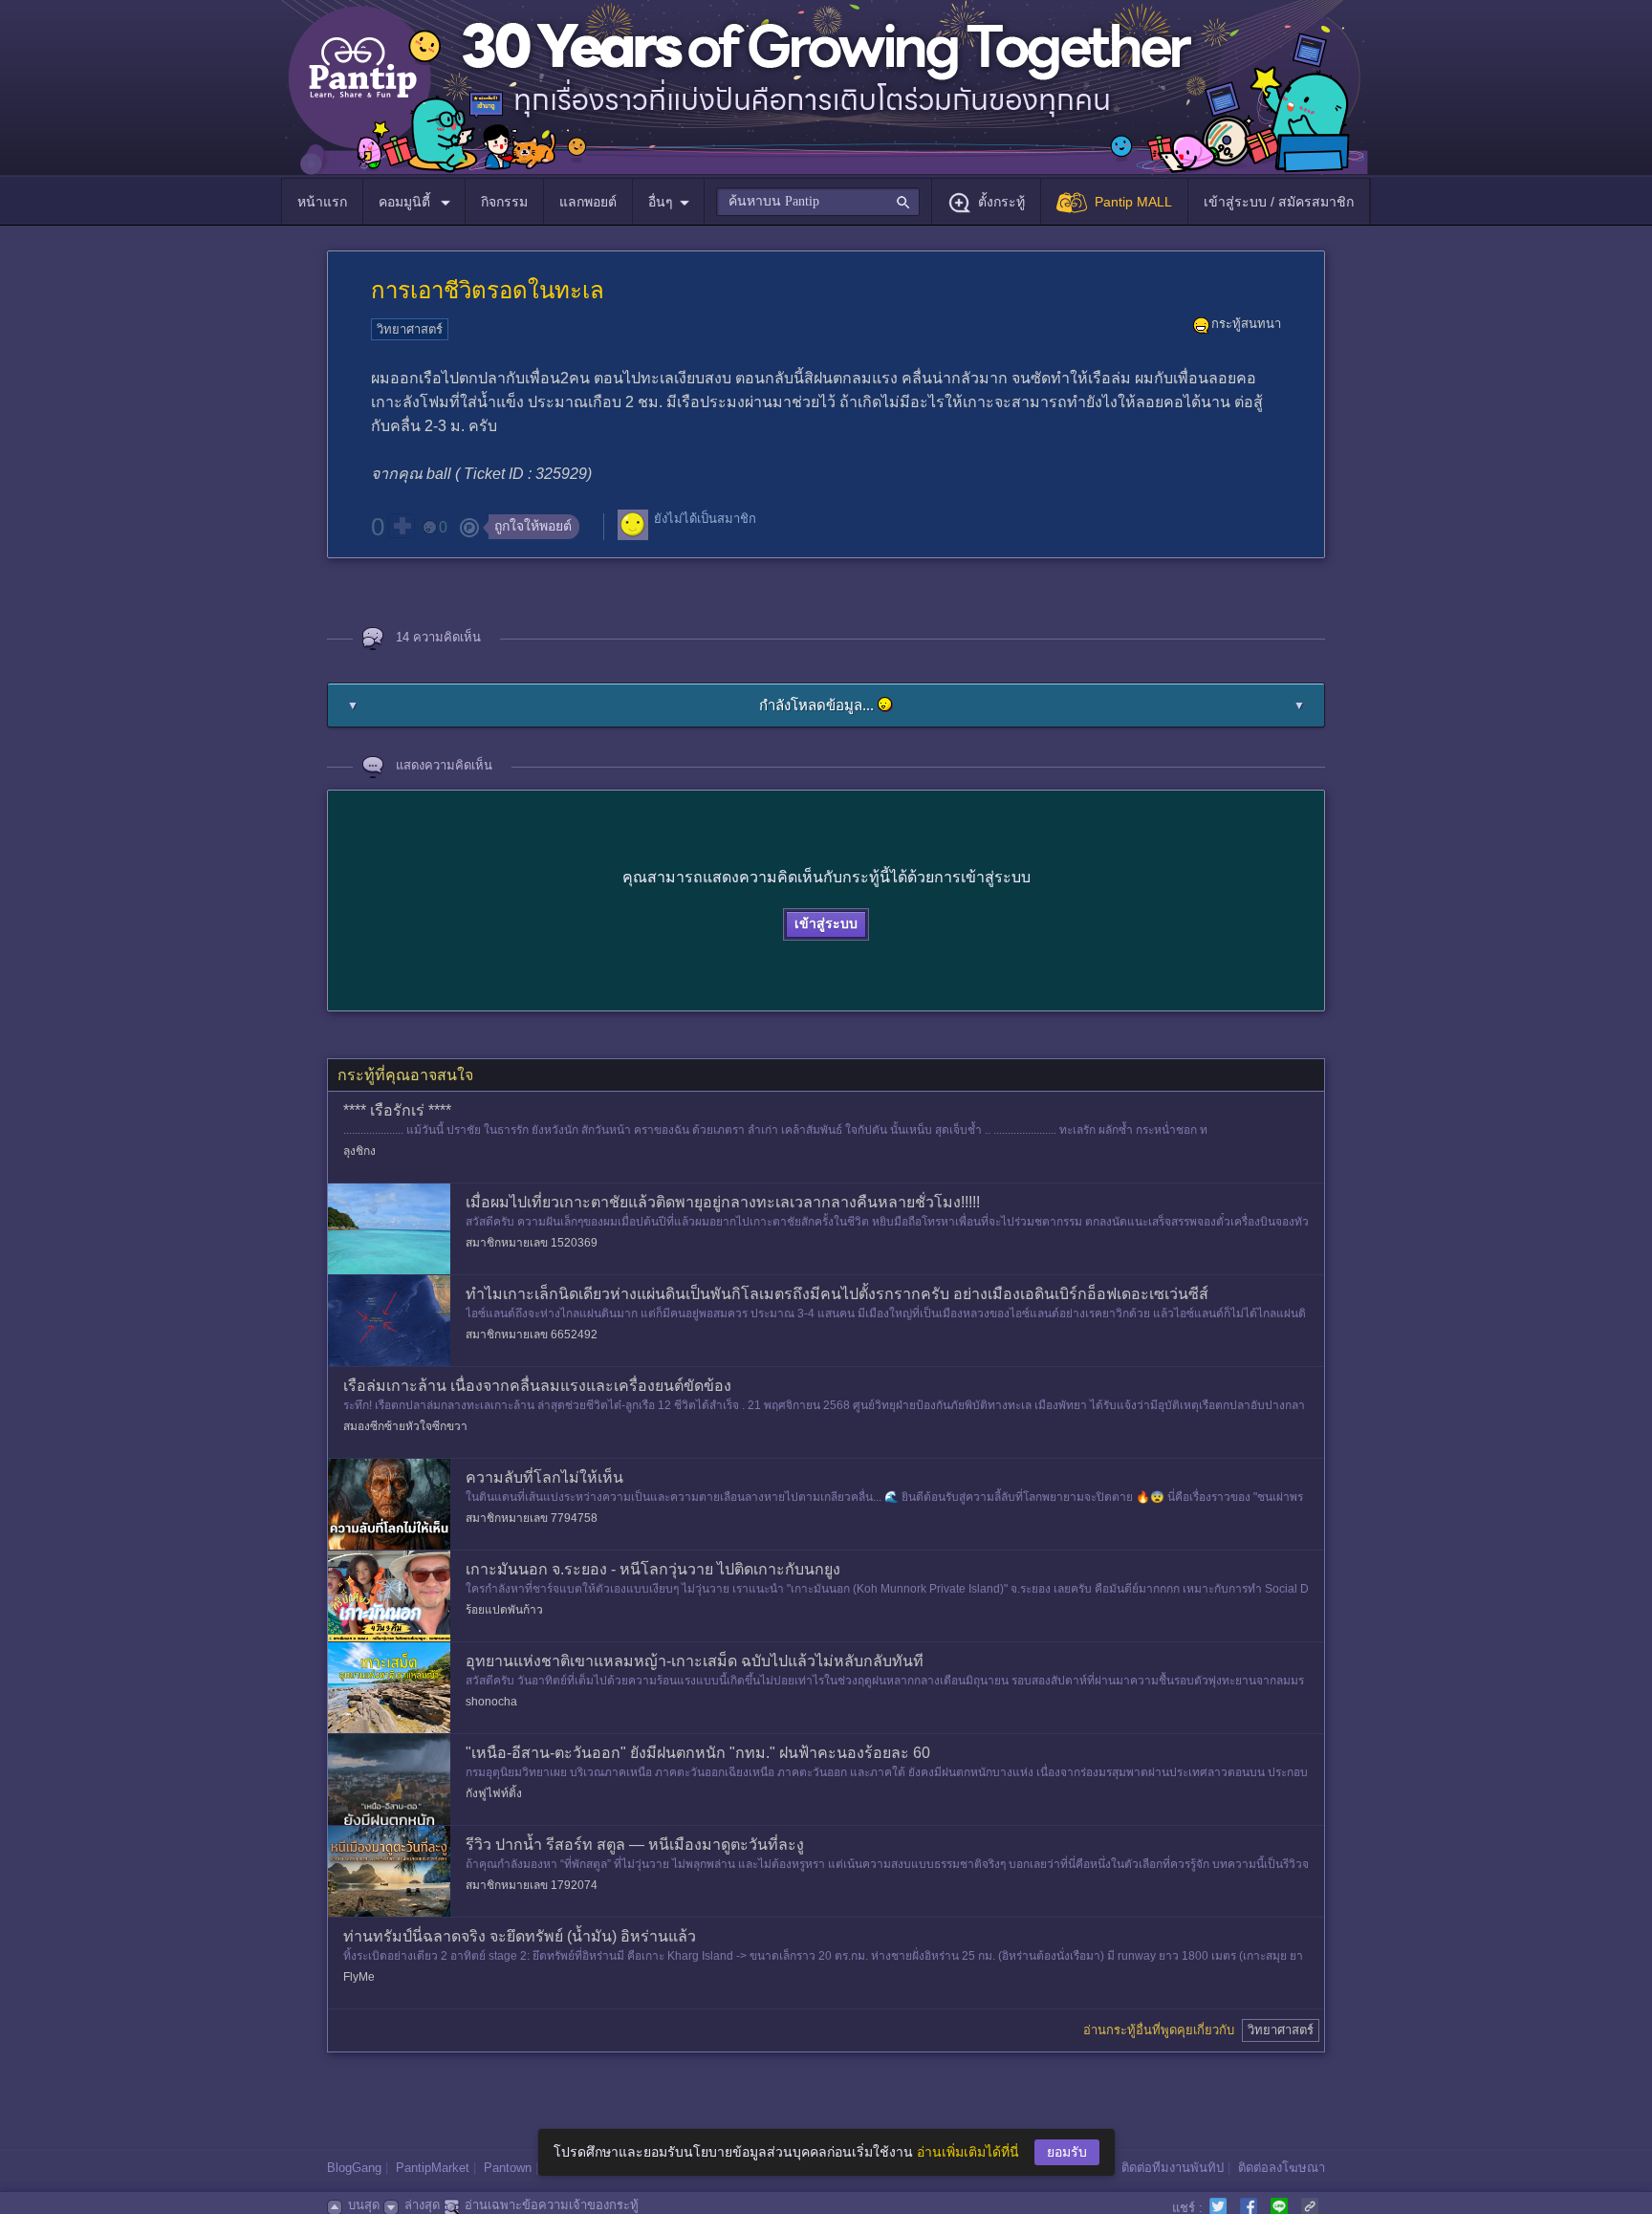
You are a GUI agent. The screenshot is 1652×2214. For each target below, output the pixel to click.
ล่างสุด (422, 2205)
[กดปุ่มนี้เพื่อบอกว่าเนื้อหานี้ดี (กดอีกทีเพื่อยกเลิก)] (402, 526)
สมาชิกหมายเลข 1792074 (532, 1885)
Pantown (508, 2168)
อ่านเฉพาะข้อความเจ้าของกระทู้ (552, 2205)
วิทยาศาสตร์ (410, 329)
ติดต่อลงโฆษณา (1282, 2168)
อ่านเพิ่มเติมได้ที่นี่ (968, 2152)
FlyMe (359, 1977)
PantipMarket (433, 2168)
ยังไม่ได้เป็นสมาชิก (705, 519)
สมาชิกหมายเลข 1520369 (532, 1243)
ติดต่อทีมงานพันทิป (1173, 2168)
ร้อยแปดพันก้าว (504, 1610)
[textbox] (818, 202)
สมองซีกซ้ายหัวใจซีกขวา (405, 1426)
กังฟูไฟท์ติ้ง (494, 1793)
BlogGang (354, 2168)
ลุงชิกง (359, 1151)
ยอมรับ (1067, 2152)
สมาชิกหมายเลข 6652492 (532, 1335)
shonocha (491, 1702)
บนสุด (364, 2205)
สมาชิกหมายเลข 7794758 (532, 1518)
